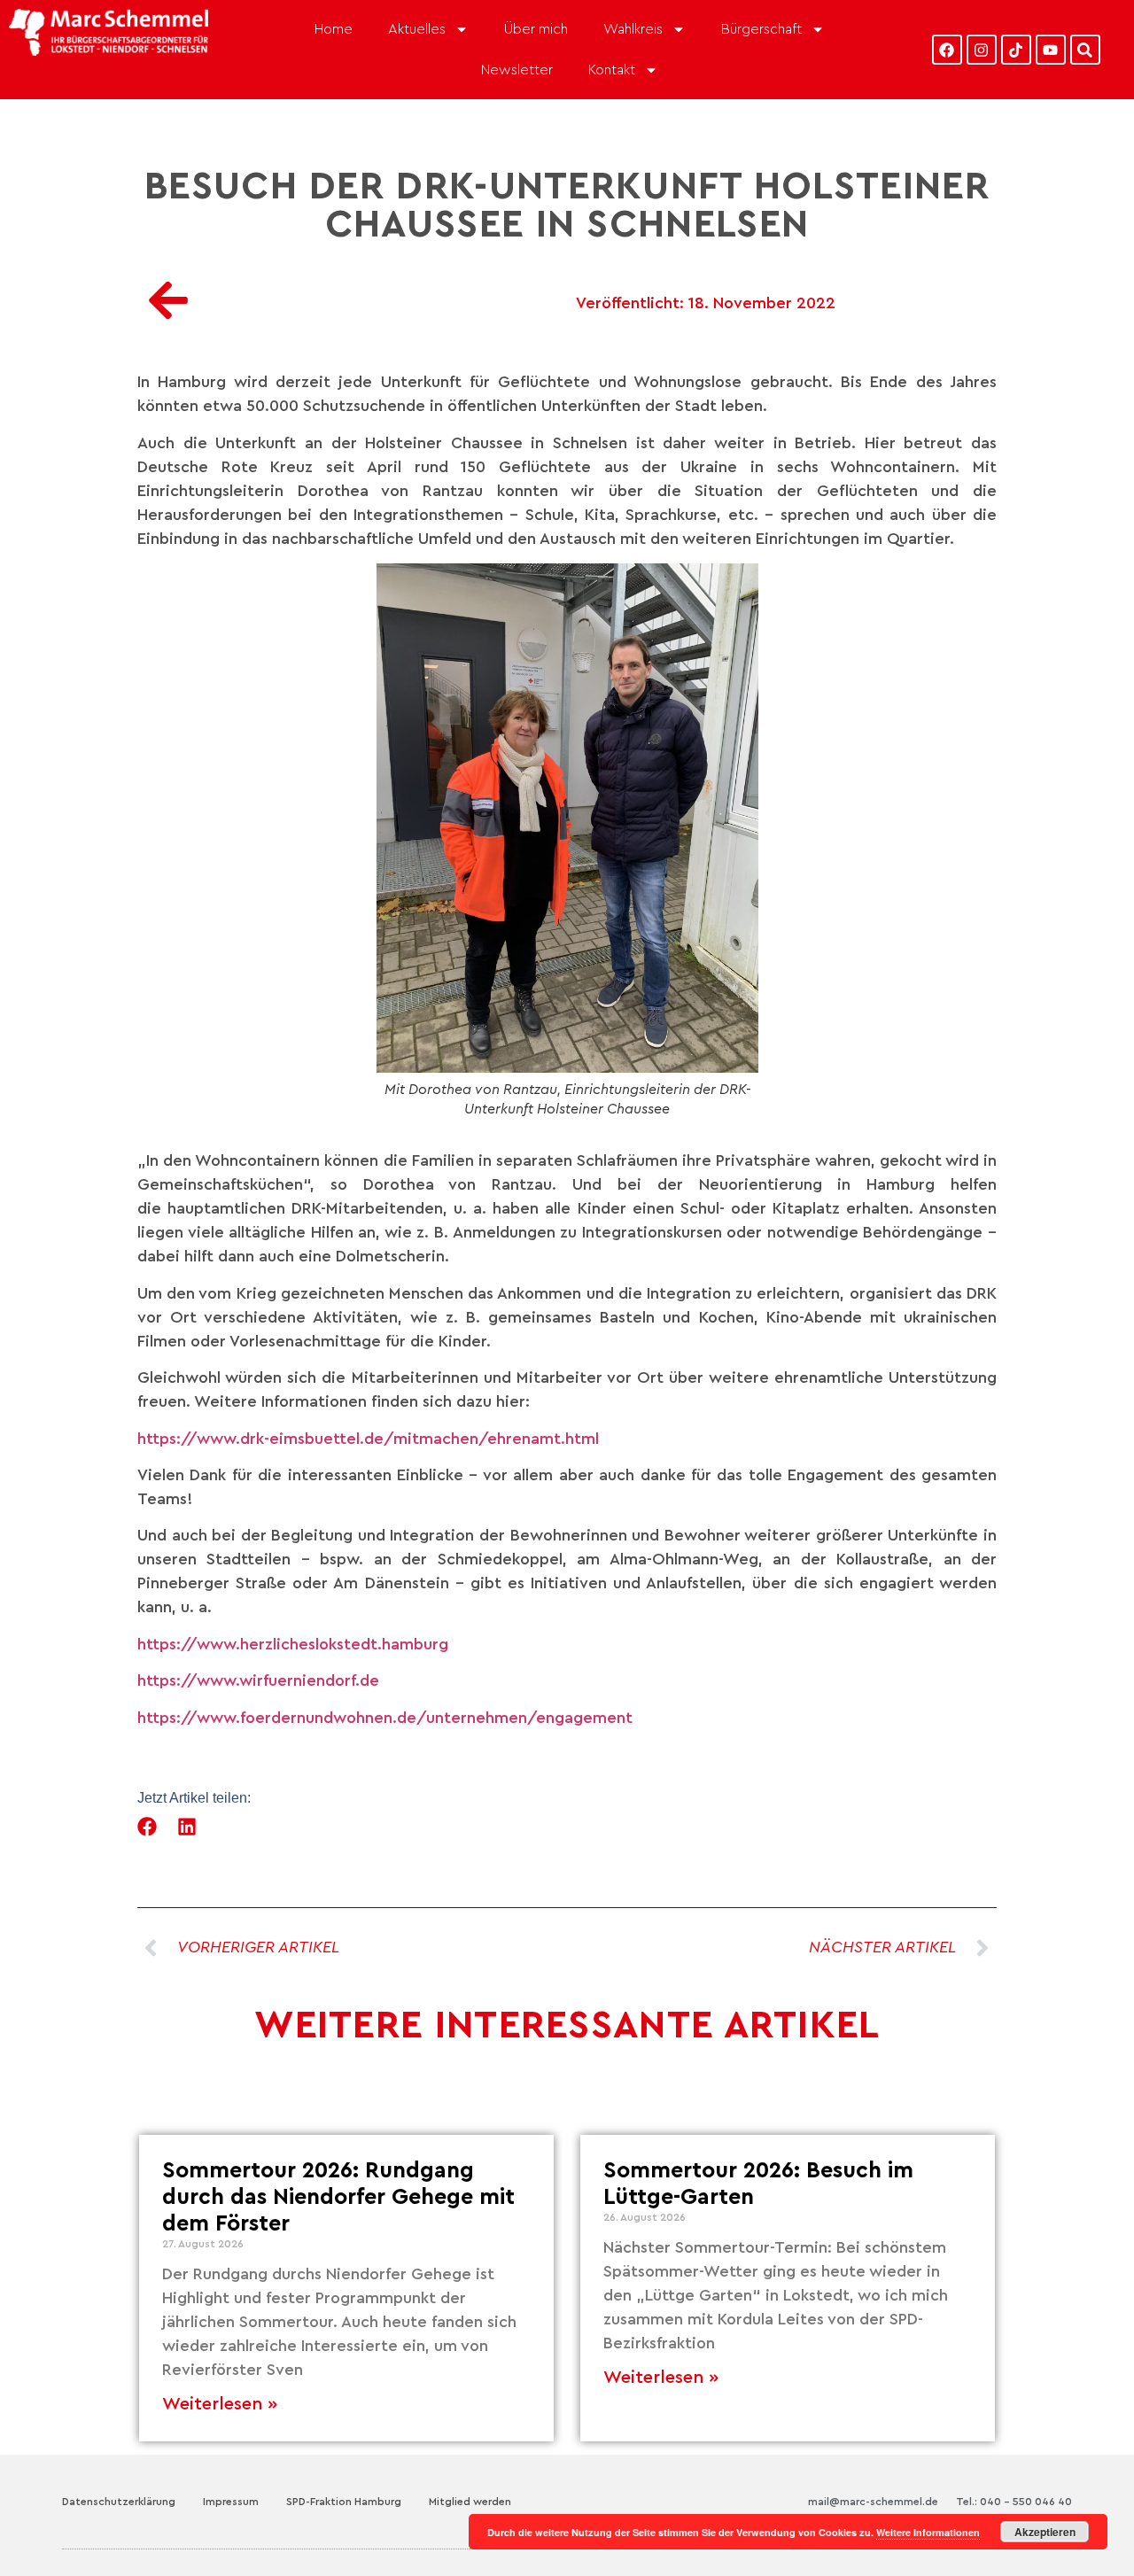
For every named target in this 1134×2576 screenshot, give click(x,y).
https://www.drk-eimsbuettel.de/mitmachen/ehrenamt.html (368, 1439)
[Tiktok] (1016, 50)
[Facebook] (947, 50)
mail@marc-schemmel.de (873, 2502)
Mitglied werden (470, 2502)
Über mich (536, 29)
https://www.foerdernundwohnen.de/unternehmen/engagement (385, 1718)
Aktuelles (417, 29)
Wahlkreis (633, 29)
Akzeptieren (1045, 2532)
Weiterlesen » (220, 2404)
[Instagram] (982, 50)
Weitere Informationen (928, 2532)
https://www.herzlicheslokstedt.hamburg (293, 1644)
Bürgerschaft (761, 29)
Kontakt (612, 70)
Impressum (231, 2502)
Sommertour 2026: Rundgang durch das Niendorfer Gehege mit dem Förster (338, 2197)
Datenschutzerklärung (119, 2502)
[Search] (1085, 50)
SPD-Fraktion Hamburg (344, 2502)
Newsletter (517, 70)
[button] (148, 1827)
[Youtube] (1051, 50)
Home (334, 29)
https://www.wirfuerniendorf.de (258, 1680)
